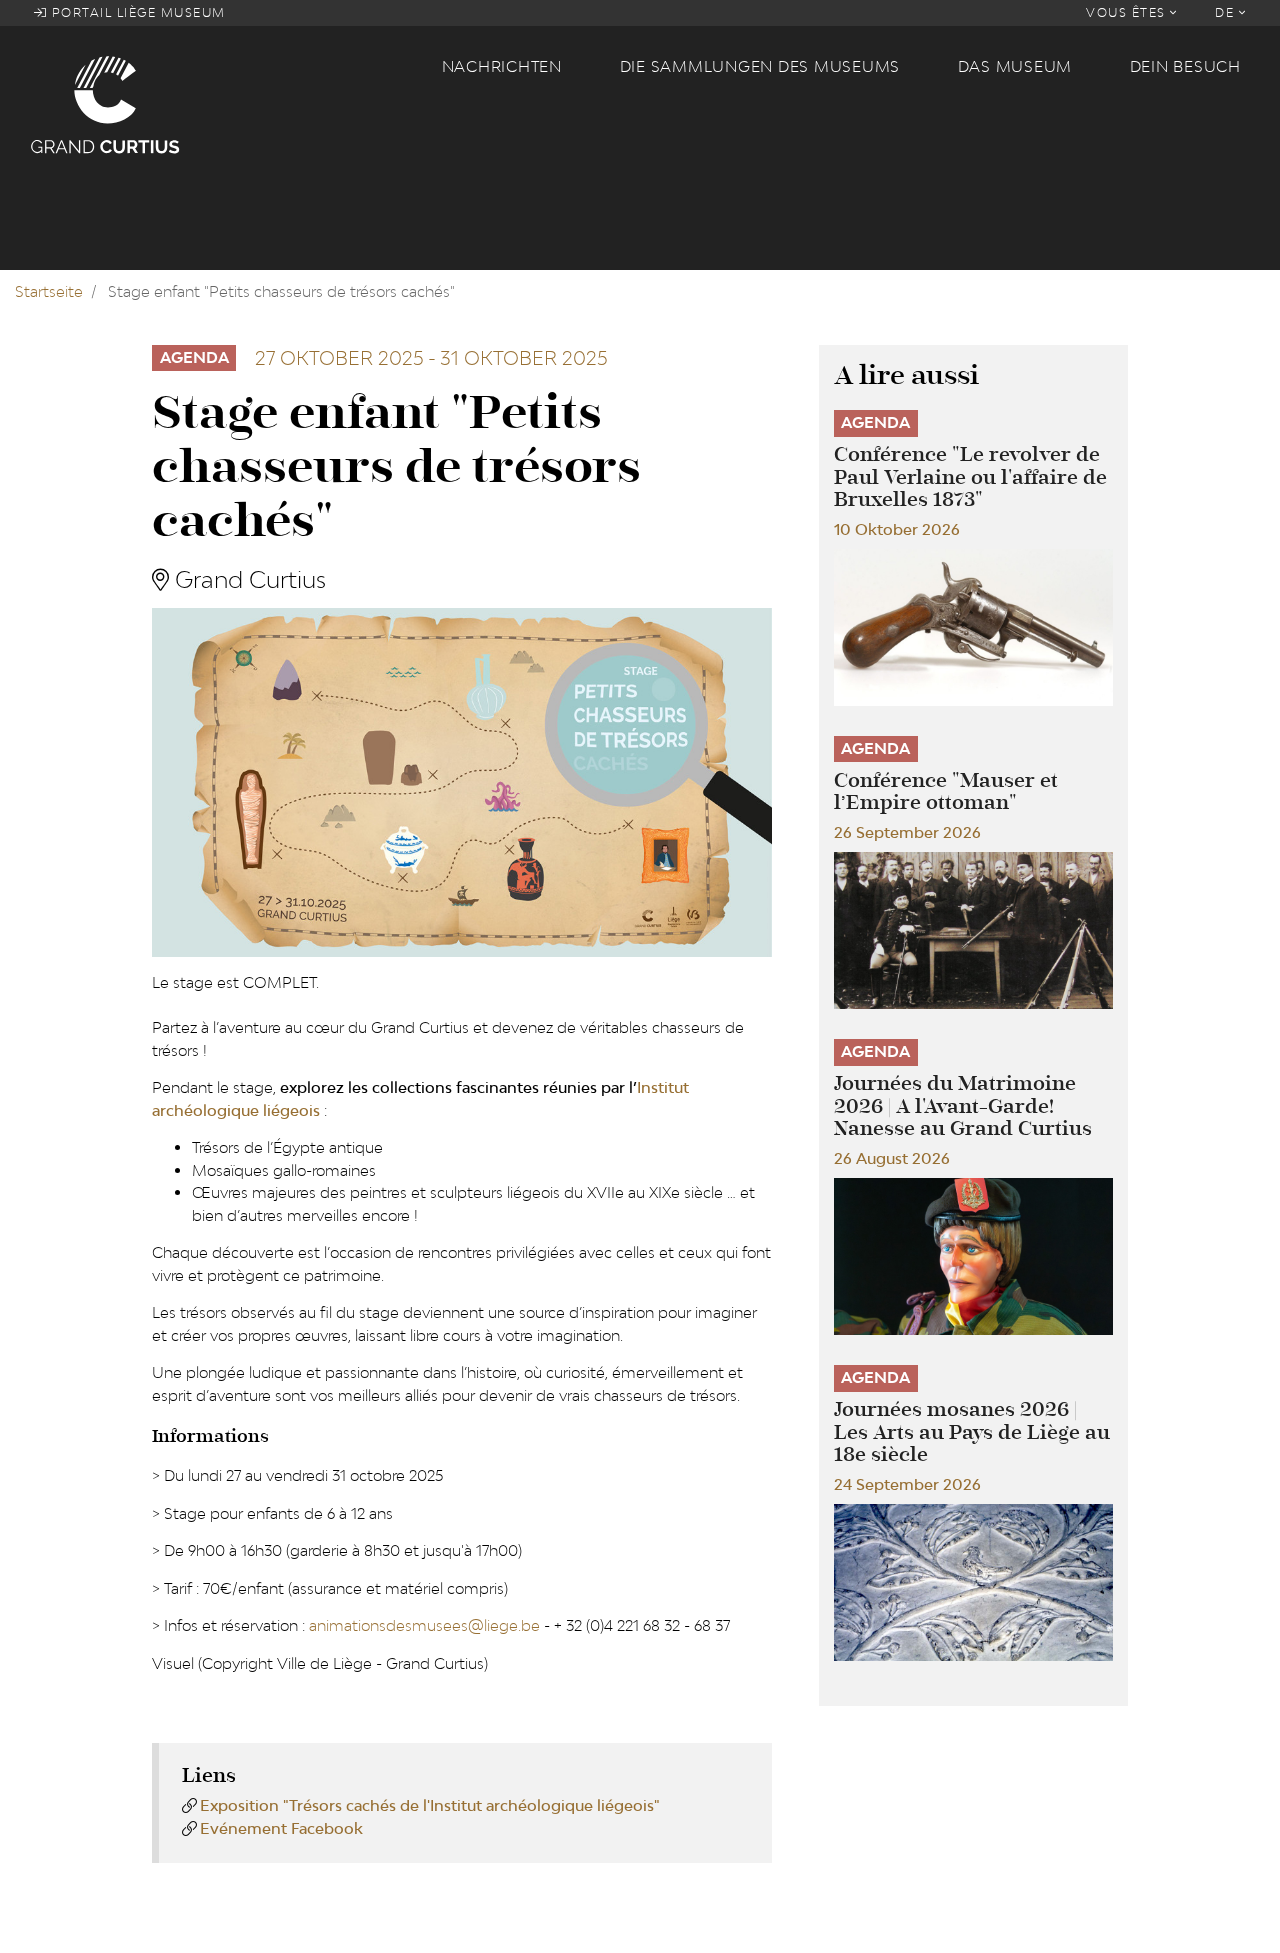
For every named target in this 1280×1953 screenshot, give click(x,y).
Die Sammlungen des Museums (760, 66)
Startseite (49, 291)
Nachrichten (502, 66)
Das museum (1015, 66)
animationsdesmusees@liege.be (424, 1625)
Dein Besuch (1185, 66)
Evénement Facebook (281, 1828)
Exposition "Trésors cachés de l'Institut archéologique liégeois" (430, 1805)
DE (1227, 12)
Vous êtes (1128, 12)
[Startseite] (224, 103)
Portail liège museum (136, 12)
